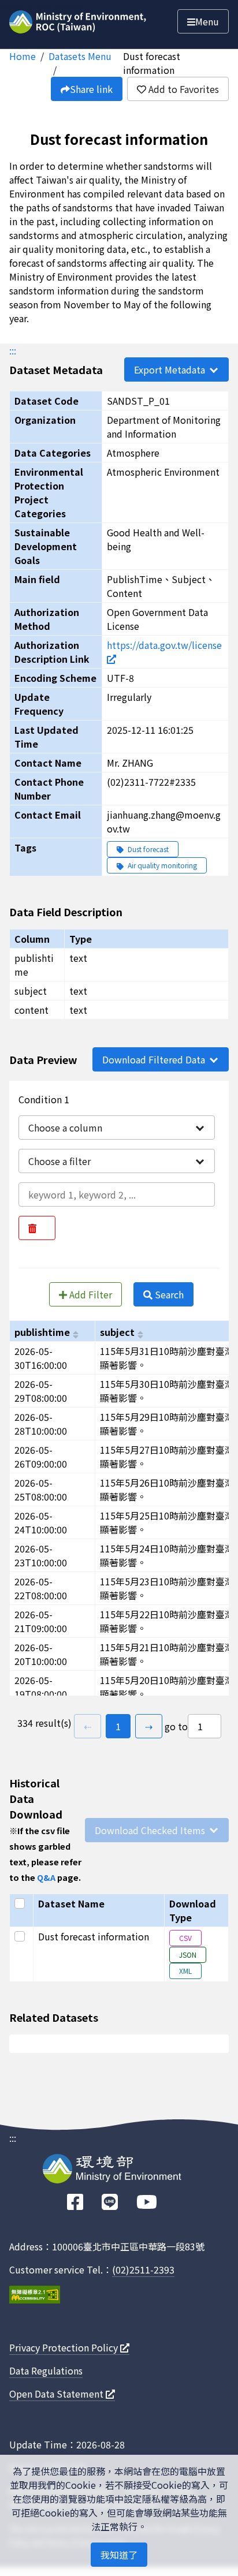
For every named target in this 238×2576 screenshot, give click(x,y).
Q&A (46, 1877)
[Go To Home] (79, 20)
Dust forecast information (152, 63)
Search (168, 1294)
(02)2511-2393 (143, 2269)
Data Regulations (46, 2370)
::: (13, 350)
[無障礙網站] (35, 2296)
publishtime (42, 1332)
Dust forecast (147, 849)
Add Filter (90, 1294)
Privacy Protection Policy (65, 2347)
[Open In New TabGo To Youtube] (147, 2202)
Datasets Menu (80, 56)
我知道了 (119, 2555)
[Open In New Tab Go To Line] (110, 2202)
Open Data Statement (57, 2394)
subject (117, 1332)
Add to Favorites (183, 89)
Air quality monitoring (161, 865)
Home (23, 56)
